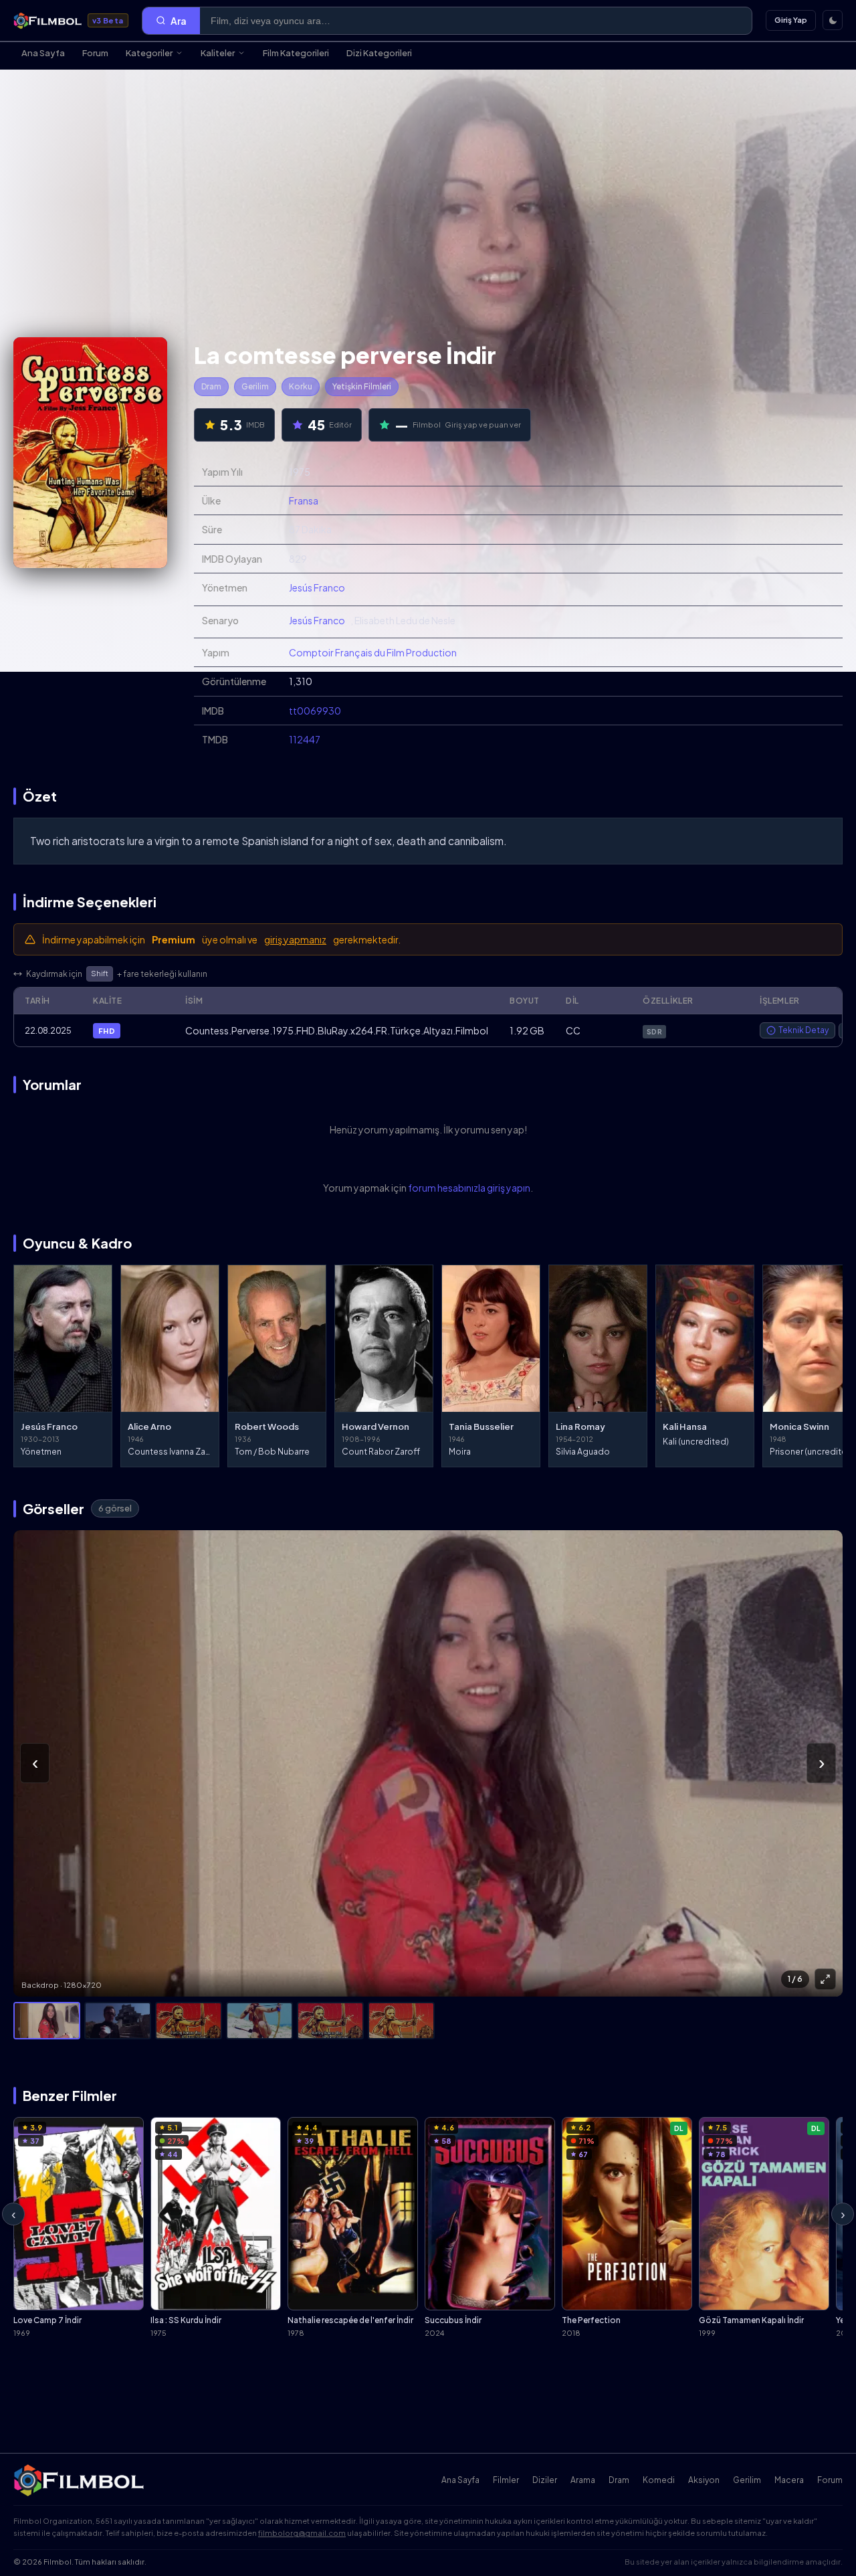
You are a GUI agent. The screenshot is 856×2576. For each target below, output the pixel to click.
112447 (305, 739)
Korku (301, 386)
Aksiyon (704, 2480)
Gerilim (255, 386)
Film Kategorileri (296, 53)
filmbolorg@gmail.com (302, 2533)
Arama (583, 2480)
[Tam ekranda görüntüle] (825, 1979)
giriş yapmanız (295, 939)
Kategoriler (149, 53)
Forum (95, 53)
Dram (211, 386)
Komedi (659, 2480)
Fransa (304, 500)
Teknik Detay (804, 1030)
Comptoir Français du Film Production (373, 652)
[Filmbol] (80, 2480)
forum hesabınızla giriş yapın (469, 1188)
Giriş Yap (791, 20)
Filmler (506, 2480)
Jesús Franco (317, 587)
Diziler (545, 2480)
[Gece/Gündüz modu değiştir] (833, 20)
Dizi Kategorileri (379, 53)
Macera (789, 2480)
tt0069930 (315, 711)
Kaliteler (218, 53)
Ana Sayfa (43, 53)
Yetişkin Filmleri (362, 386)
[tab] (47, 2021)
